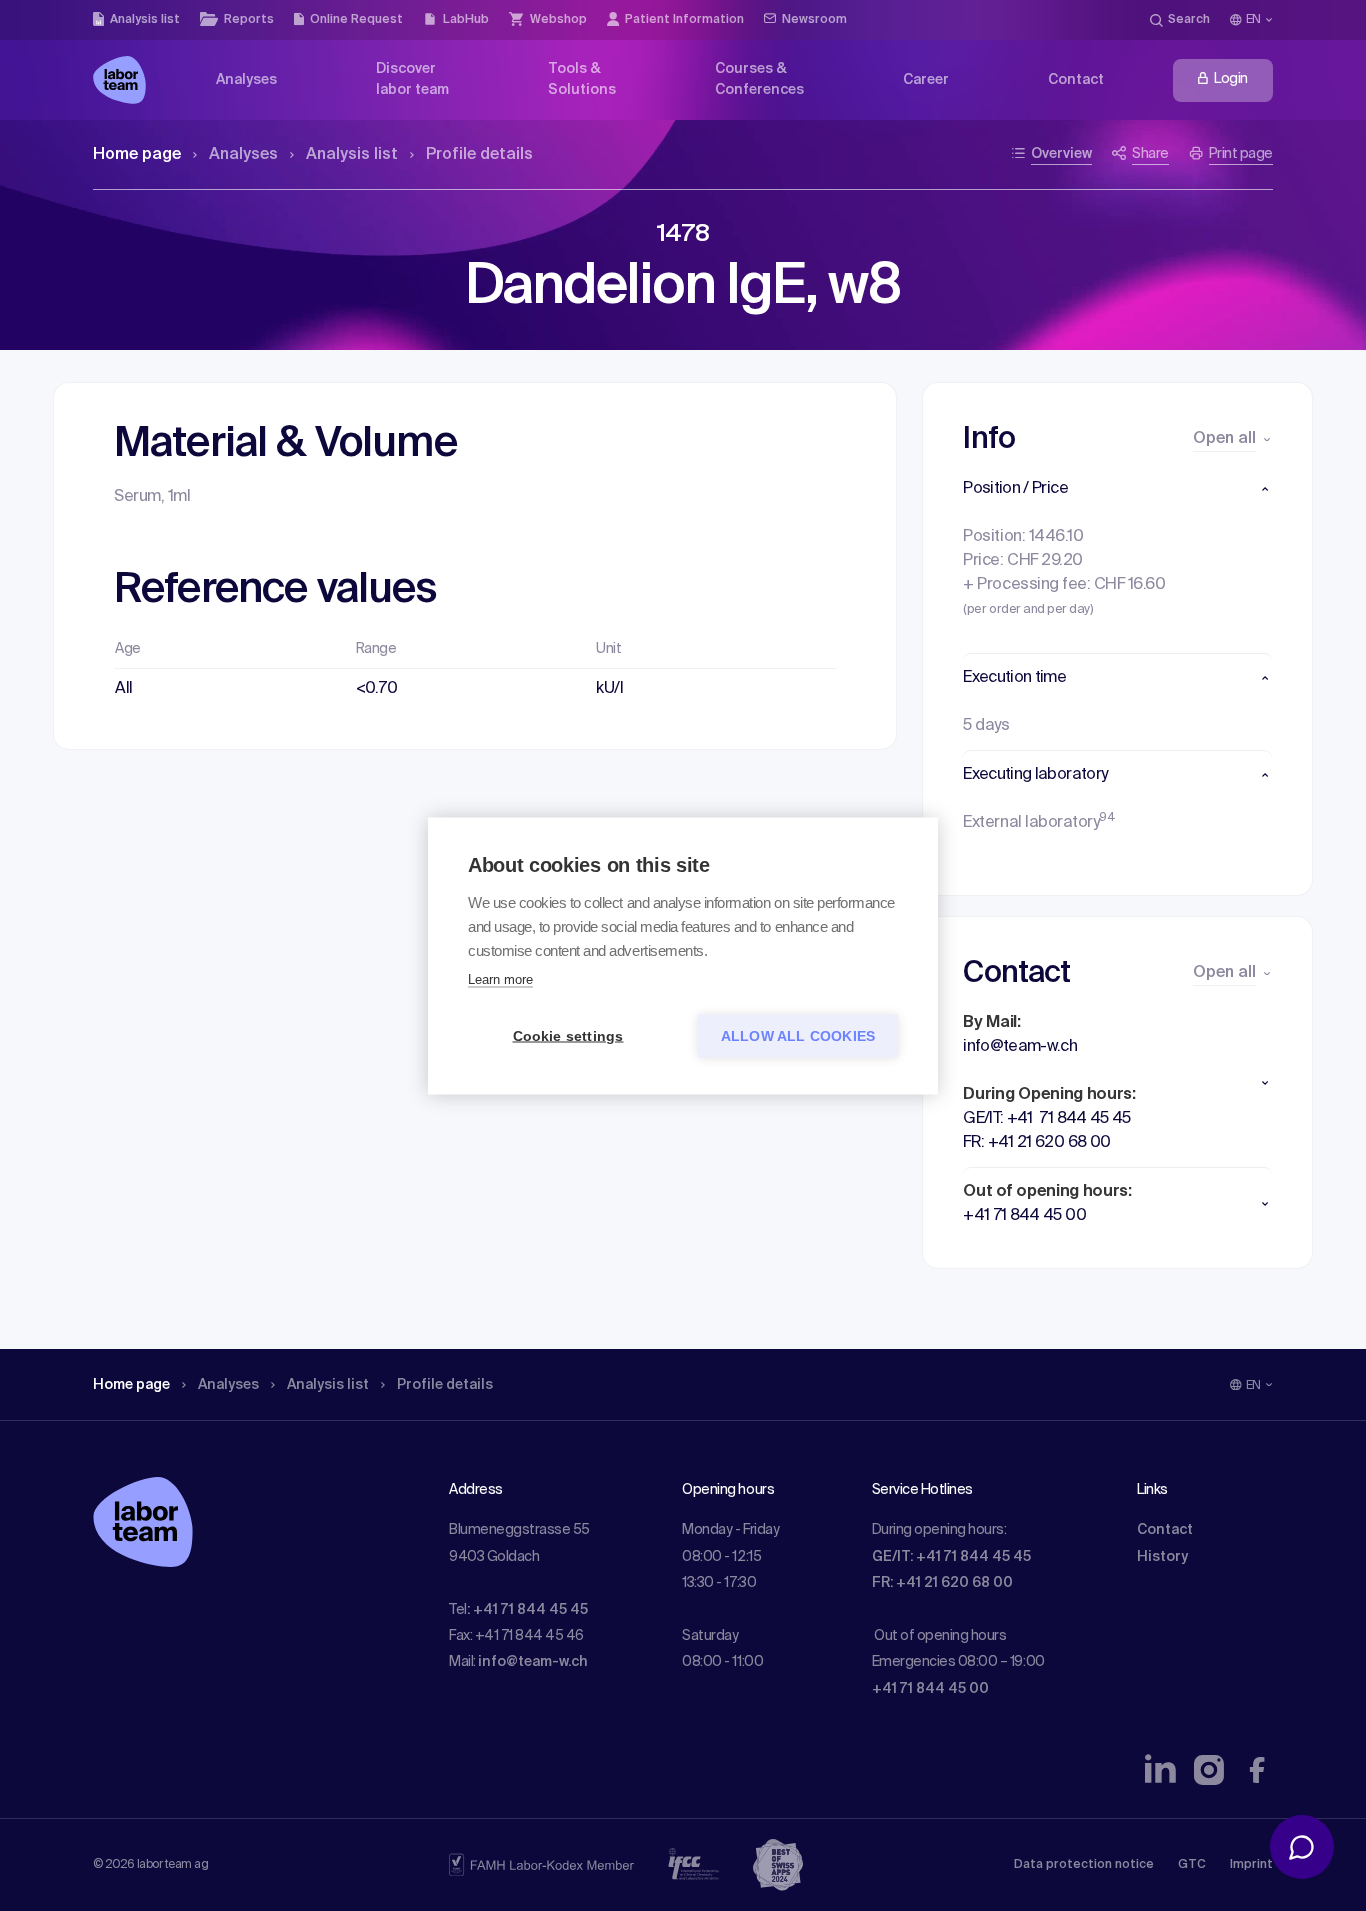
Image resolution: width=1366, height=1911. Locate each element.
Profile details (479, 155)
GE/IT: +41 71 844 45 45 (951, 1557)
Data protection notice (1084, 1865)
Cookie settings (568, 1035)
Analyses (243, 155)
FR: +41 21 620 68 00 (942, 1583)
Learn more (500, 978)
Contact (1165, 1530)
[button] (1117, 489)
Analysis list (352, 155)
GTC (1192, 1865)
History (1162, 1557)
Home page (137, 155)
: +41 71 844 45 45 (527, 1610)
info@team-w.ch (533, 1662)
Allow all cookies (798, 1035)
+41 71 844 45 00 (930, 1689)
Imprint (1251, 1865)
